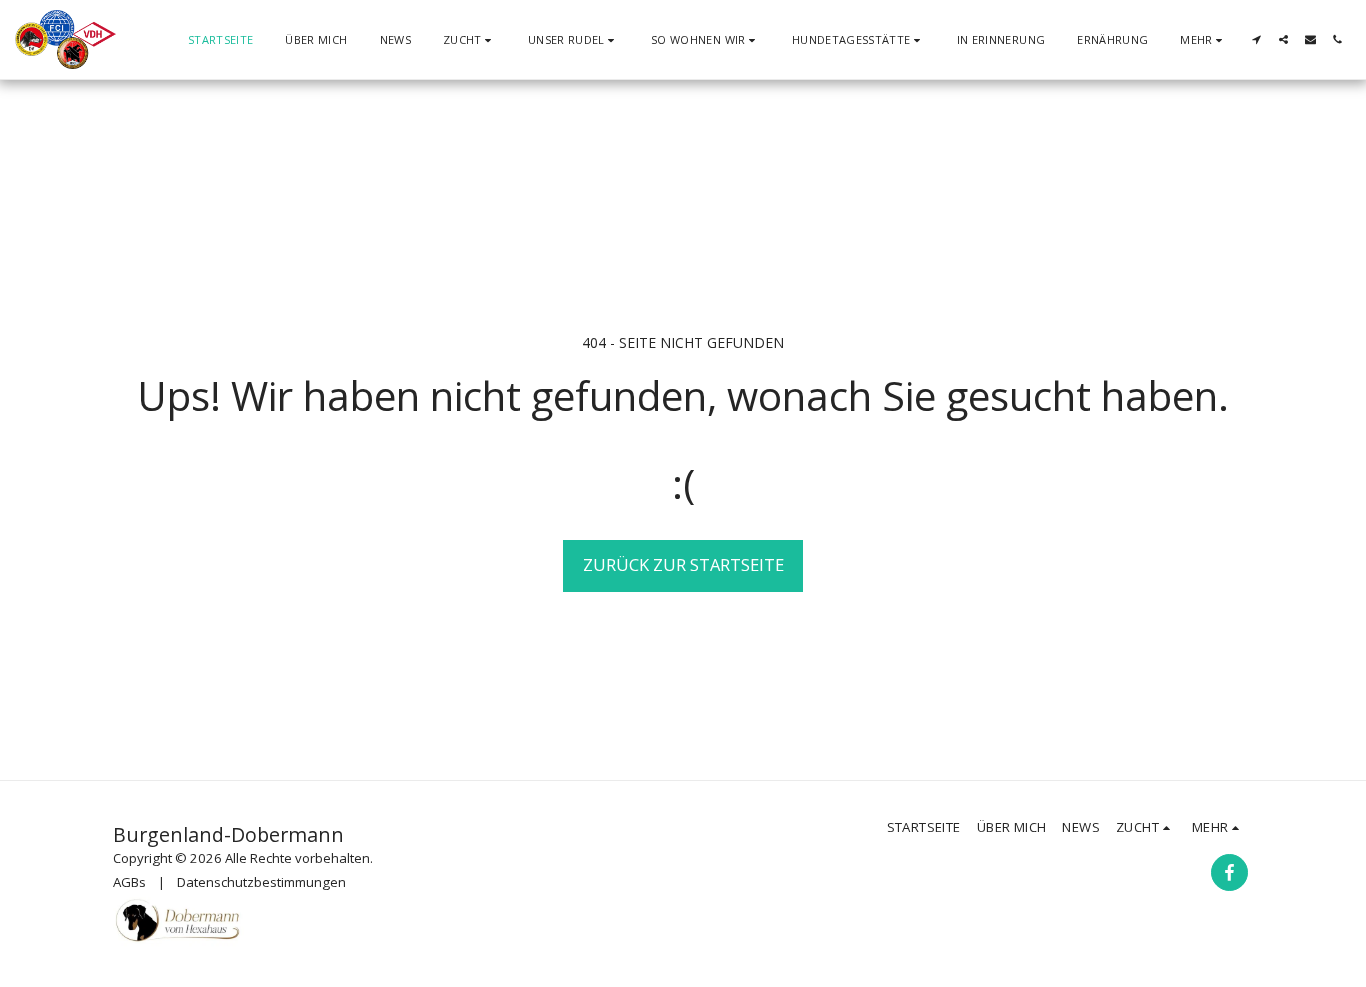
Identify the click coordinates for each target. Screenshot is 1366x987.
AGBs (129, 882)
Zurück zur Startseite (683, 564)
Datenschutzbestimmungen (261, 882)
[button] (469, 39)
